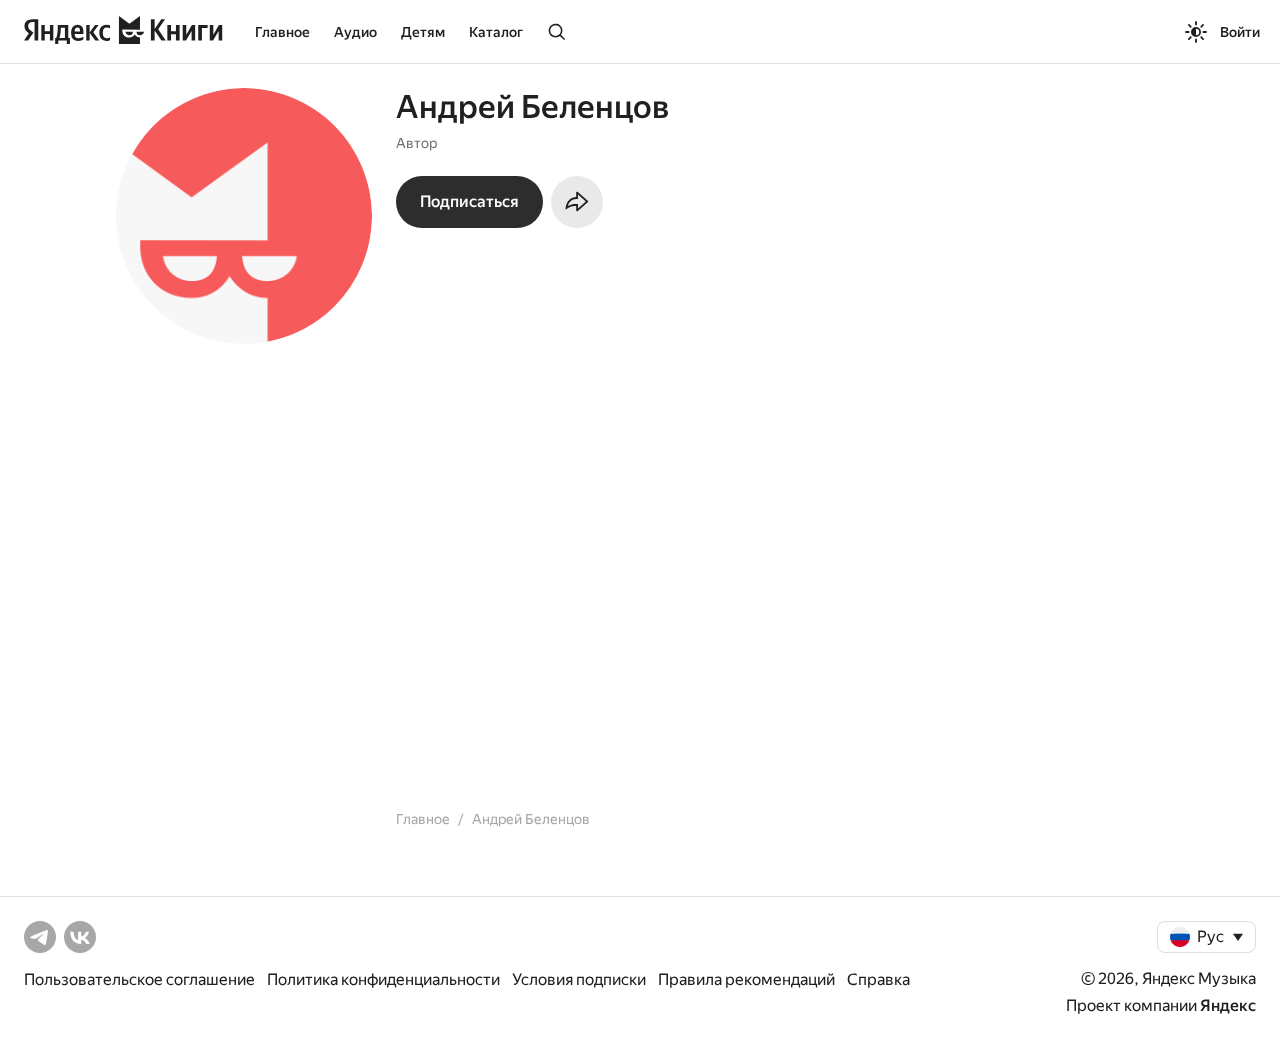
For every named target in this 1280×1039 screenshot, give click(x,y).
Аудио (355, 32)
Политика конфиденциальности (383, 979)
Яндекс (1228, 1005)
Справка (878, 979)
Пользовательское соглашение (139, 979)
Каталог (496, 32)
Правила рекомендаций (746, 979)
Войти (1240, 32)
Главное (282, 32)
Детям (423, 32)
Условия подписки (579, 979)
